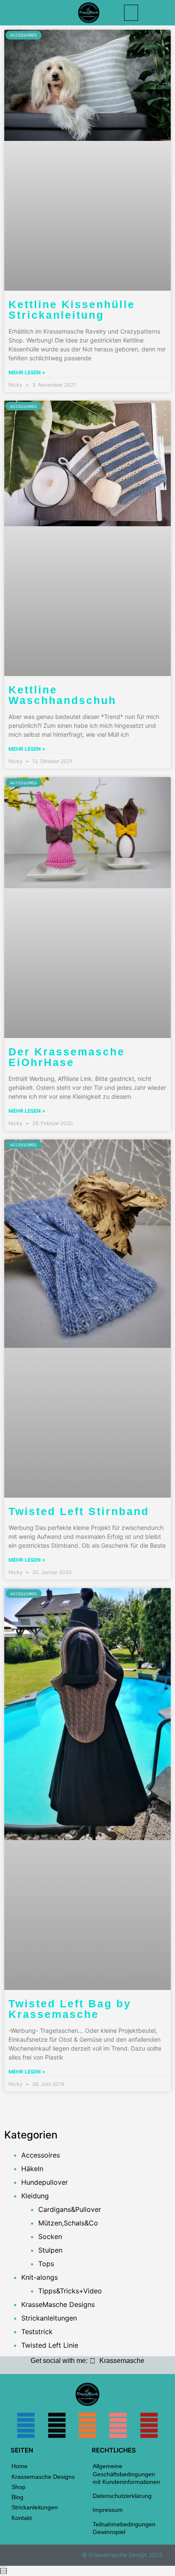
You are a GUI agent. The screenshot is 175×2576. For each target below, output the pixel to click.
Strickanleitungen (49, 2318)
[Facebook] (26, 2425)
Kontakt (22, 2518)
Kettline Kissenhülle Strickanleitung (72, 310)
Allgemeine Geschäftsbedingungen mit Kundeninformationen (126, 2474)
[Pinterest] (149, 2425)
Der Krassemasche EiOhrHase (67, 1057)
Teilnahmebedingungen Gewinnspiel (124, 2528)
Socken (50, 2236)
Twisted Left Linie (50, 2345)
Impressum (108, 2510)
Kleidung (35, 2196)
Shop (18, 2487)
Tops (46, 2264)
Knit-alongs (40, 2277)
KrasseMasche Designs (58, 2304)
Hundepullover (45, 2182)
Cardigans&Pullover (70, 2209)
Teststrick (37, 2332)
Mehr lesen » (27, 372)
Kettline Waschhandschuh (62, 695)
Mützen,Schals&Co (68, 2223)
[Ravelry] (118, 2425)
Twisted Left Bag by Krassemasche (70, 2009)
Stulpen (50, 2250)
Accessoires (41, 2155)
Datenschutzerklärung (122, 2496)
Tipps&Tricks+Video (70, 2291)
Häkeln (32, 2169)
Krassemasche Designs (43, 2477)
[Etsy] (87, 2425)
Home (20, 2466)
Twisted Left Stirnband (79, 1511)
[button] (131, 13)
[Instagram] (57, 2425)
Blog (17, 2497)
